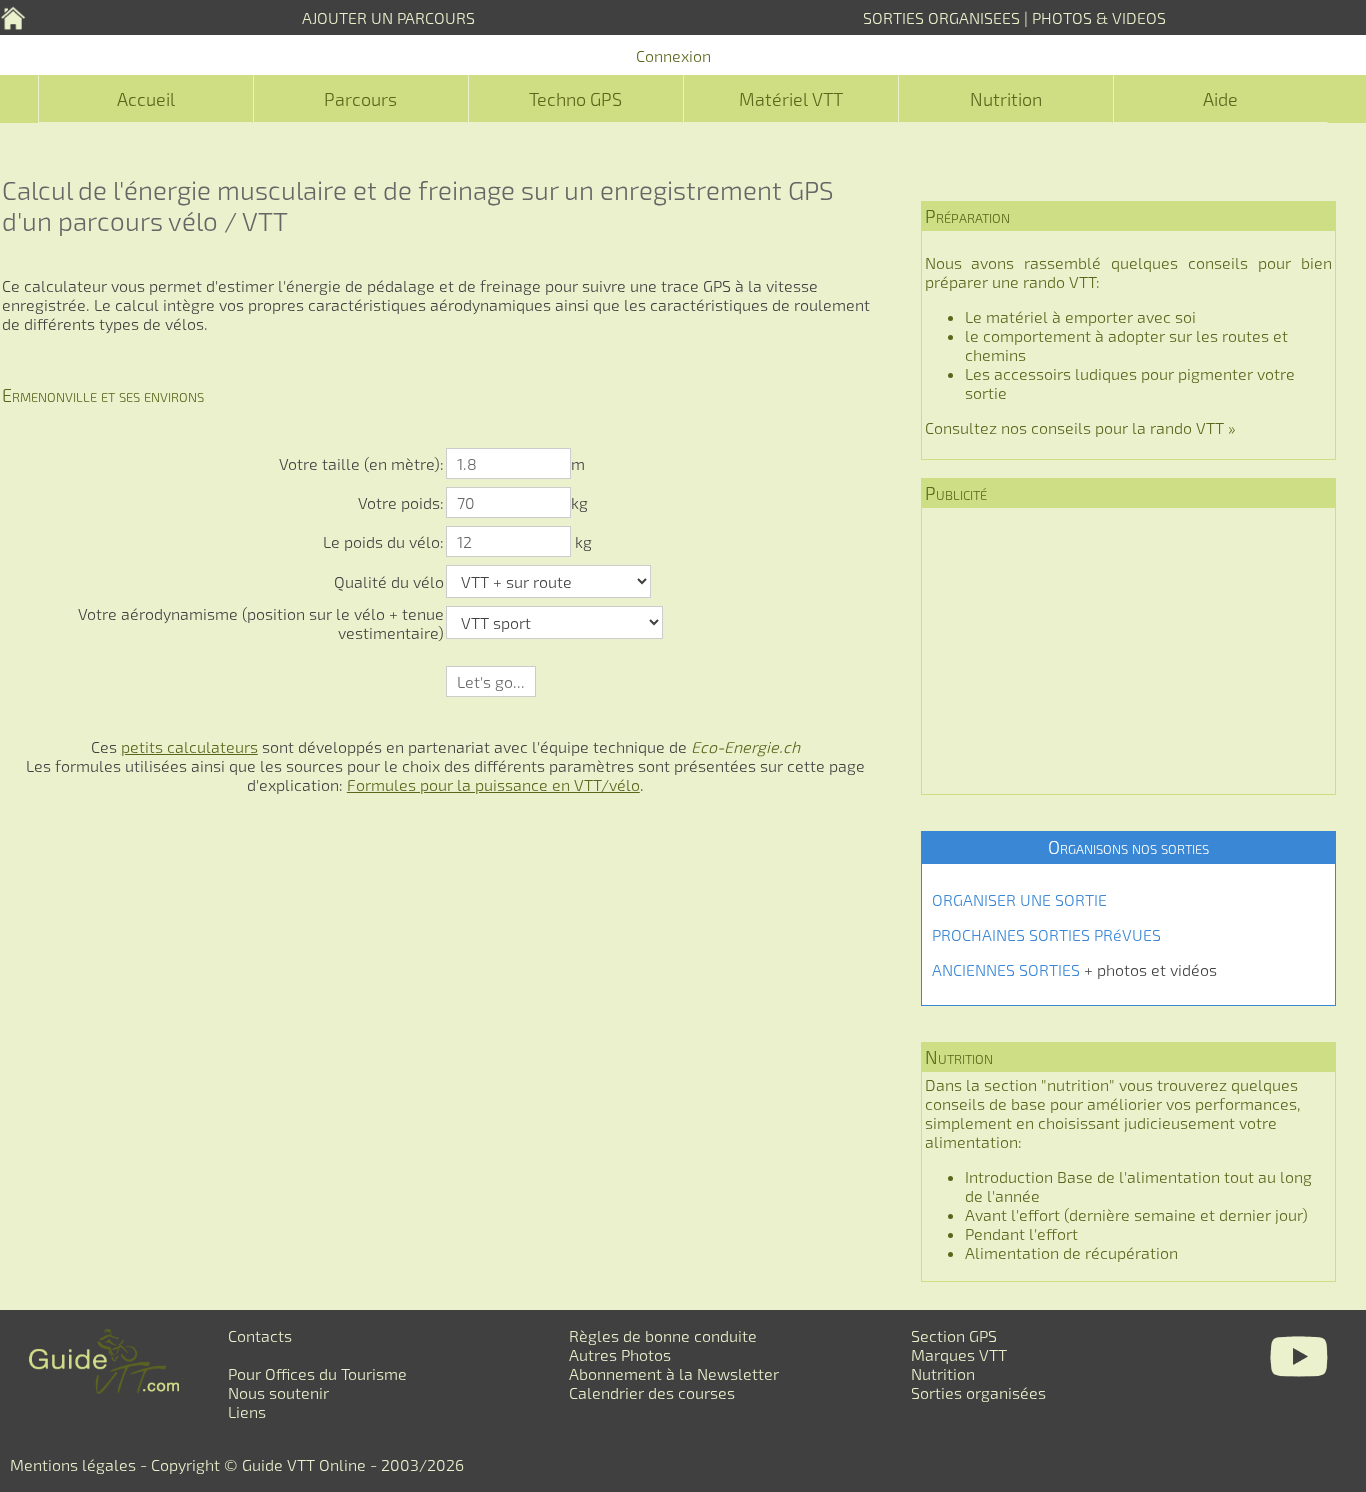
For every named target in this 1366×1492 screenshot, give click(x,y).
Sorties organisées (978, 1392)
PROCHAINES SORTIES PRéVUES (1046, 934)
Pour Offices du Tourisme (317, 1373)
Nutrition (1006, 99)
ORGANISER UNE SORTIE (1019, 899)
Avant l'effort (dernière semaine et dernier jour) (1136, 1214)
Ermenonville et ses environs (103, 395)
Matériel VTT (791, 99)
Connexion (673, 55)
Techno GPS (575, 99)
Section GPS (954, 1335)
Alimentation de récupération (1071, 1252)
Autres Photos (620, 1354)
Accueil (146, 99)
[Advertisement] (1128, 651)
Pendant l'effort (1021, 1233)
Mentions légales (73, 1464)
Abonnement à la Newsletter (674, 1373)
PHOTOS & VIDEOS (1099, 17)
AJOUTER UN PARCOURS (388, 17)
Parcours (360, 99)
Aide (1220, 99)
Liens (247, 1411)
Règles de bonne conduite (663, 1335)
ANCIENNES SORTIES (1006, 969)
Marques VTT (959, 1354)
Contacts (260, 1335)
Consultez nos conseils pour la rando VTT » (1080, 427)
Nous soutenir (278, 1392)
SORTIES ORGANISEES (941, 17)
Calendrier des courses (652, 1392)
